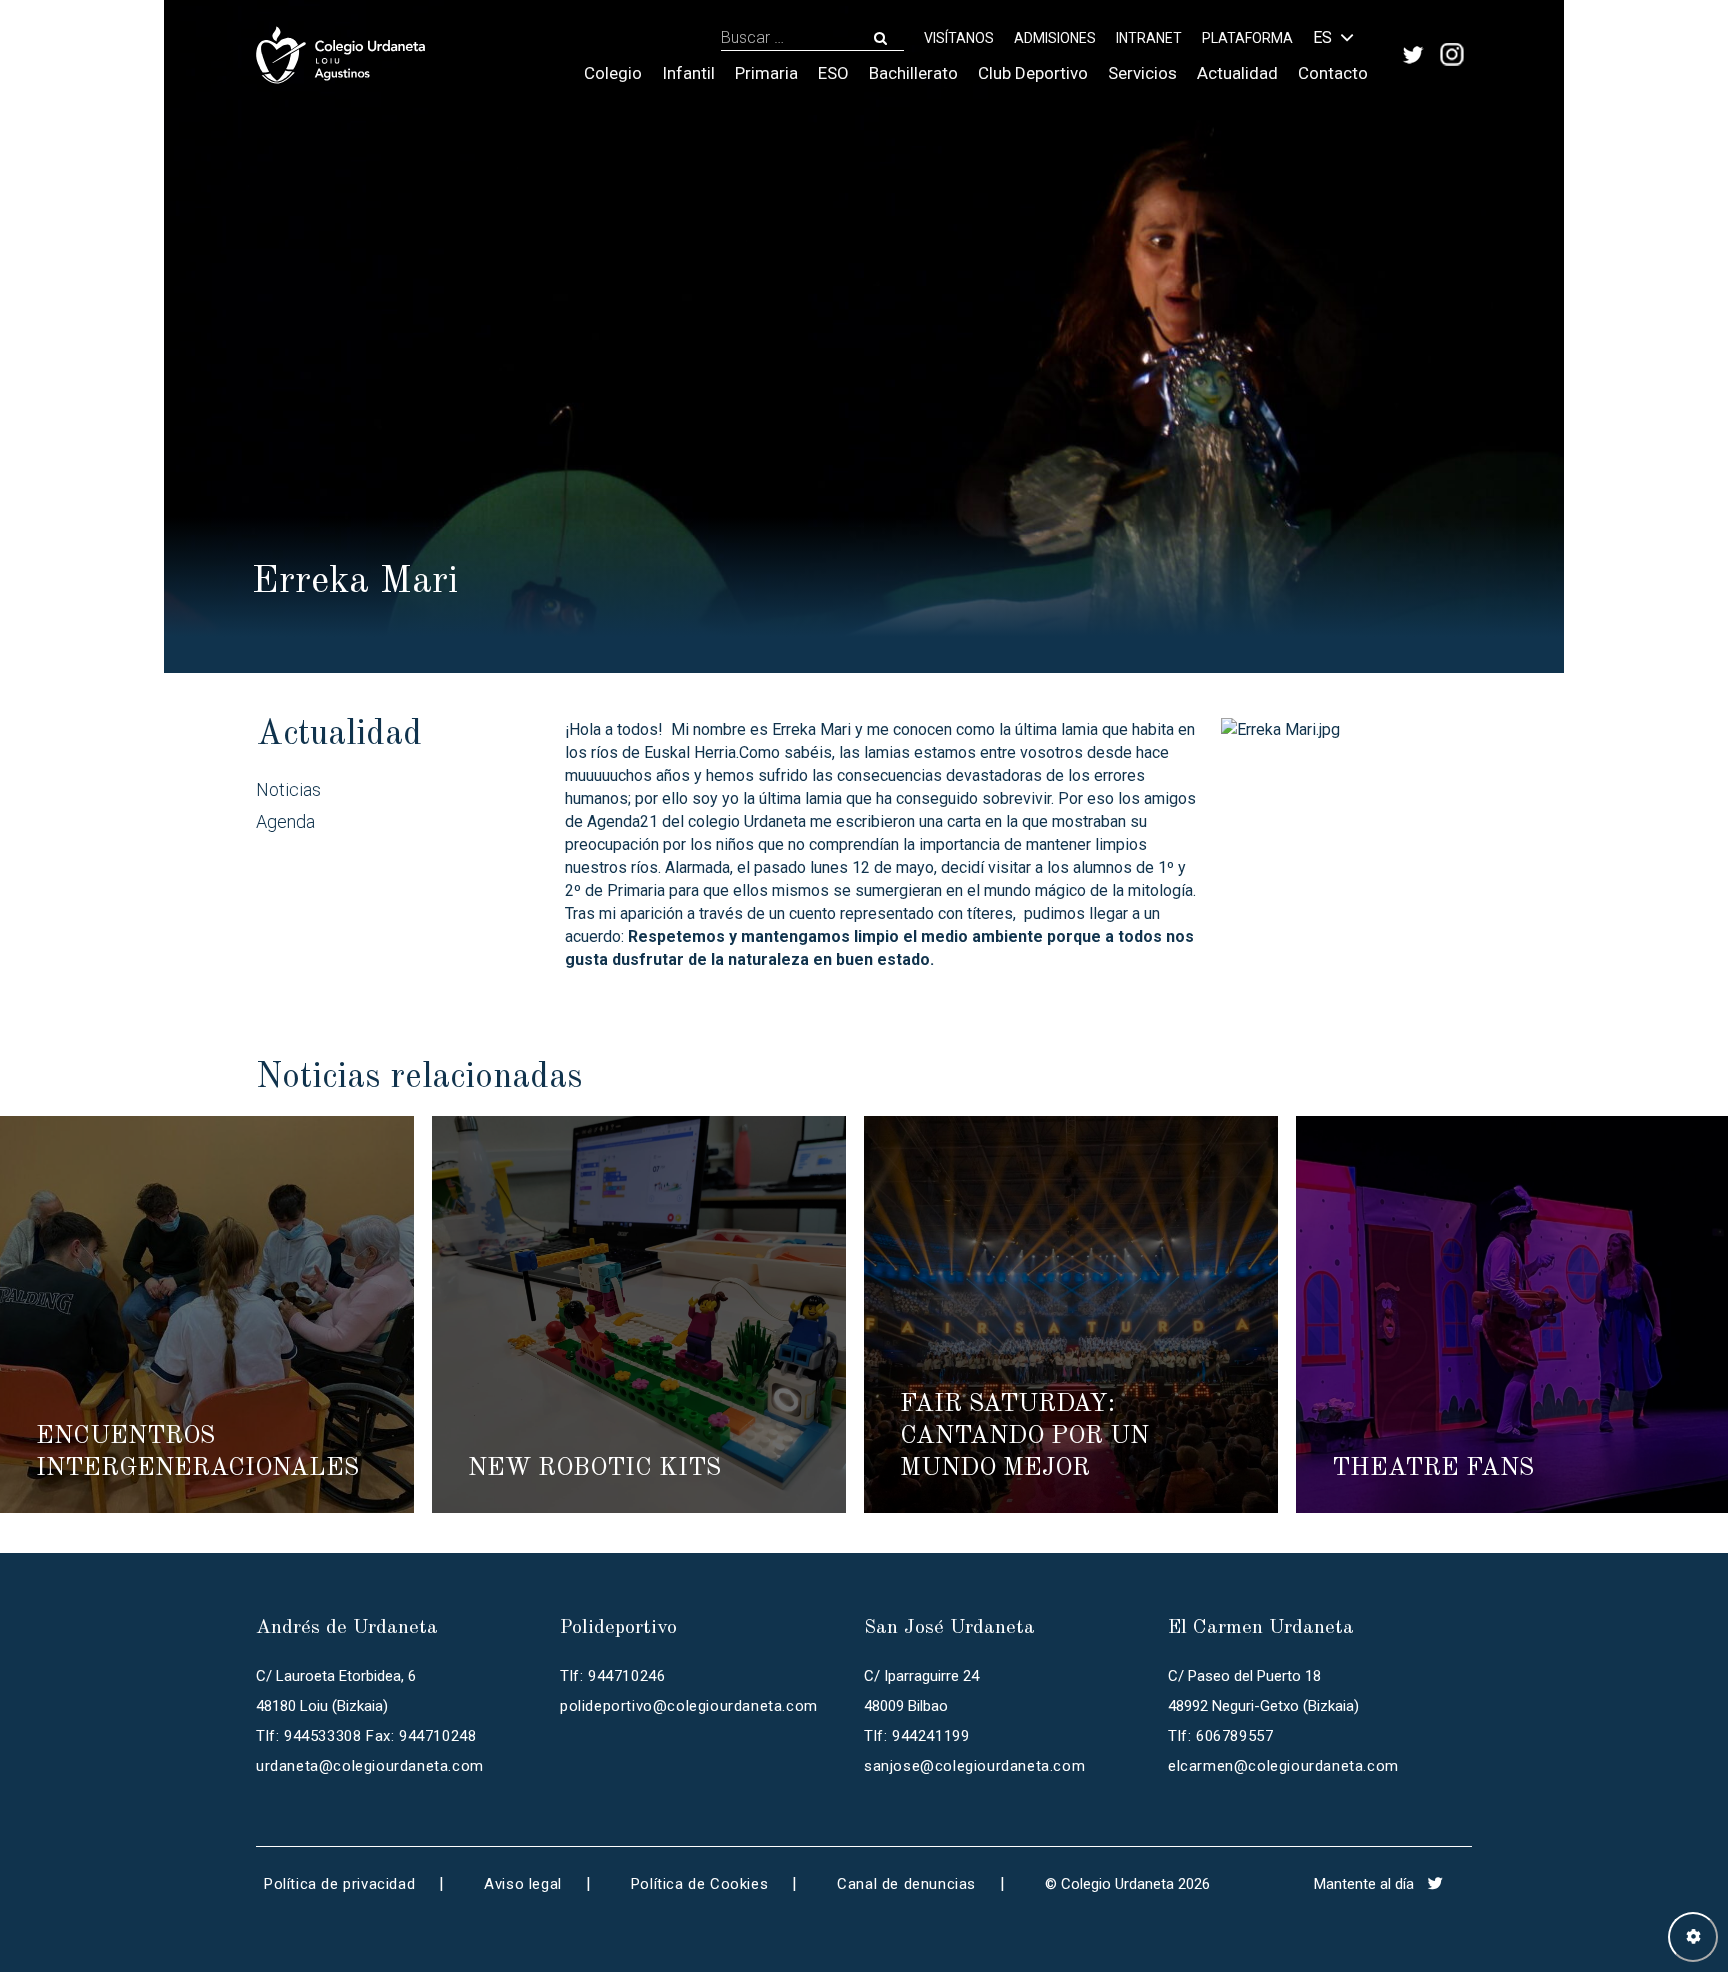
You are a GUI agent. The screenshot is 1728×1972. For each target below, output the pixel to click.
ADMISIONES (1055, 38)
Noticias (288, 789)
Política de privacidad (339, 1884)
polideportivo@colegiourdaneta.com (689, 1706)
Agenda (285, 821)
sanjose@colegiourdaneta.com (974, 1766)
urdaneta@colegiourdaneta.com (370, 1766)
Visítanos (959, 38)
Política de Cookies (699, 1884)
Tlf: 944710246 (612, 1676)
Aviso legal (523, 1884)
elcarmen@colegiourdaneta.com (1283, 1766)
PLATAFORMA (1247, 38)
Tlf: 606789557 (1220, 1736)
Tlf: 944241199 (916, 1736)
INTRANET (1149, 38)
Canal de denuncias (906, 1884)
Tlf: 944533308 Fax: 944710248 (366, 1736)
